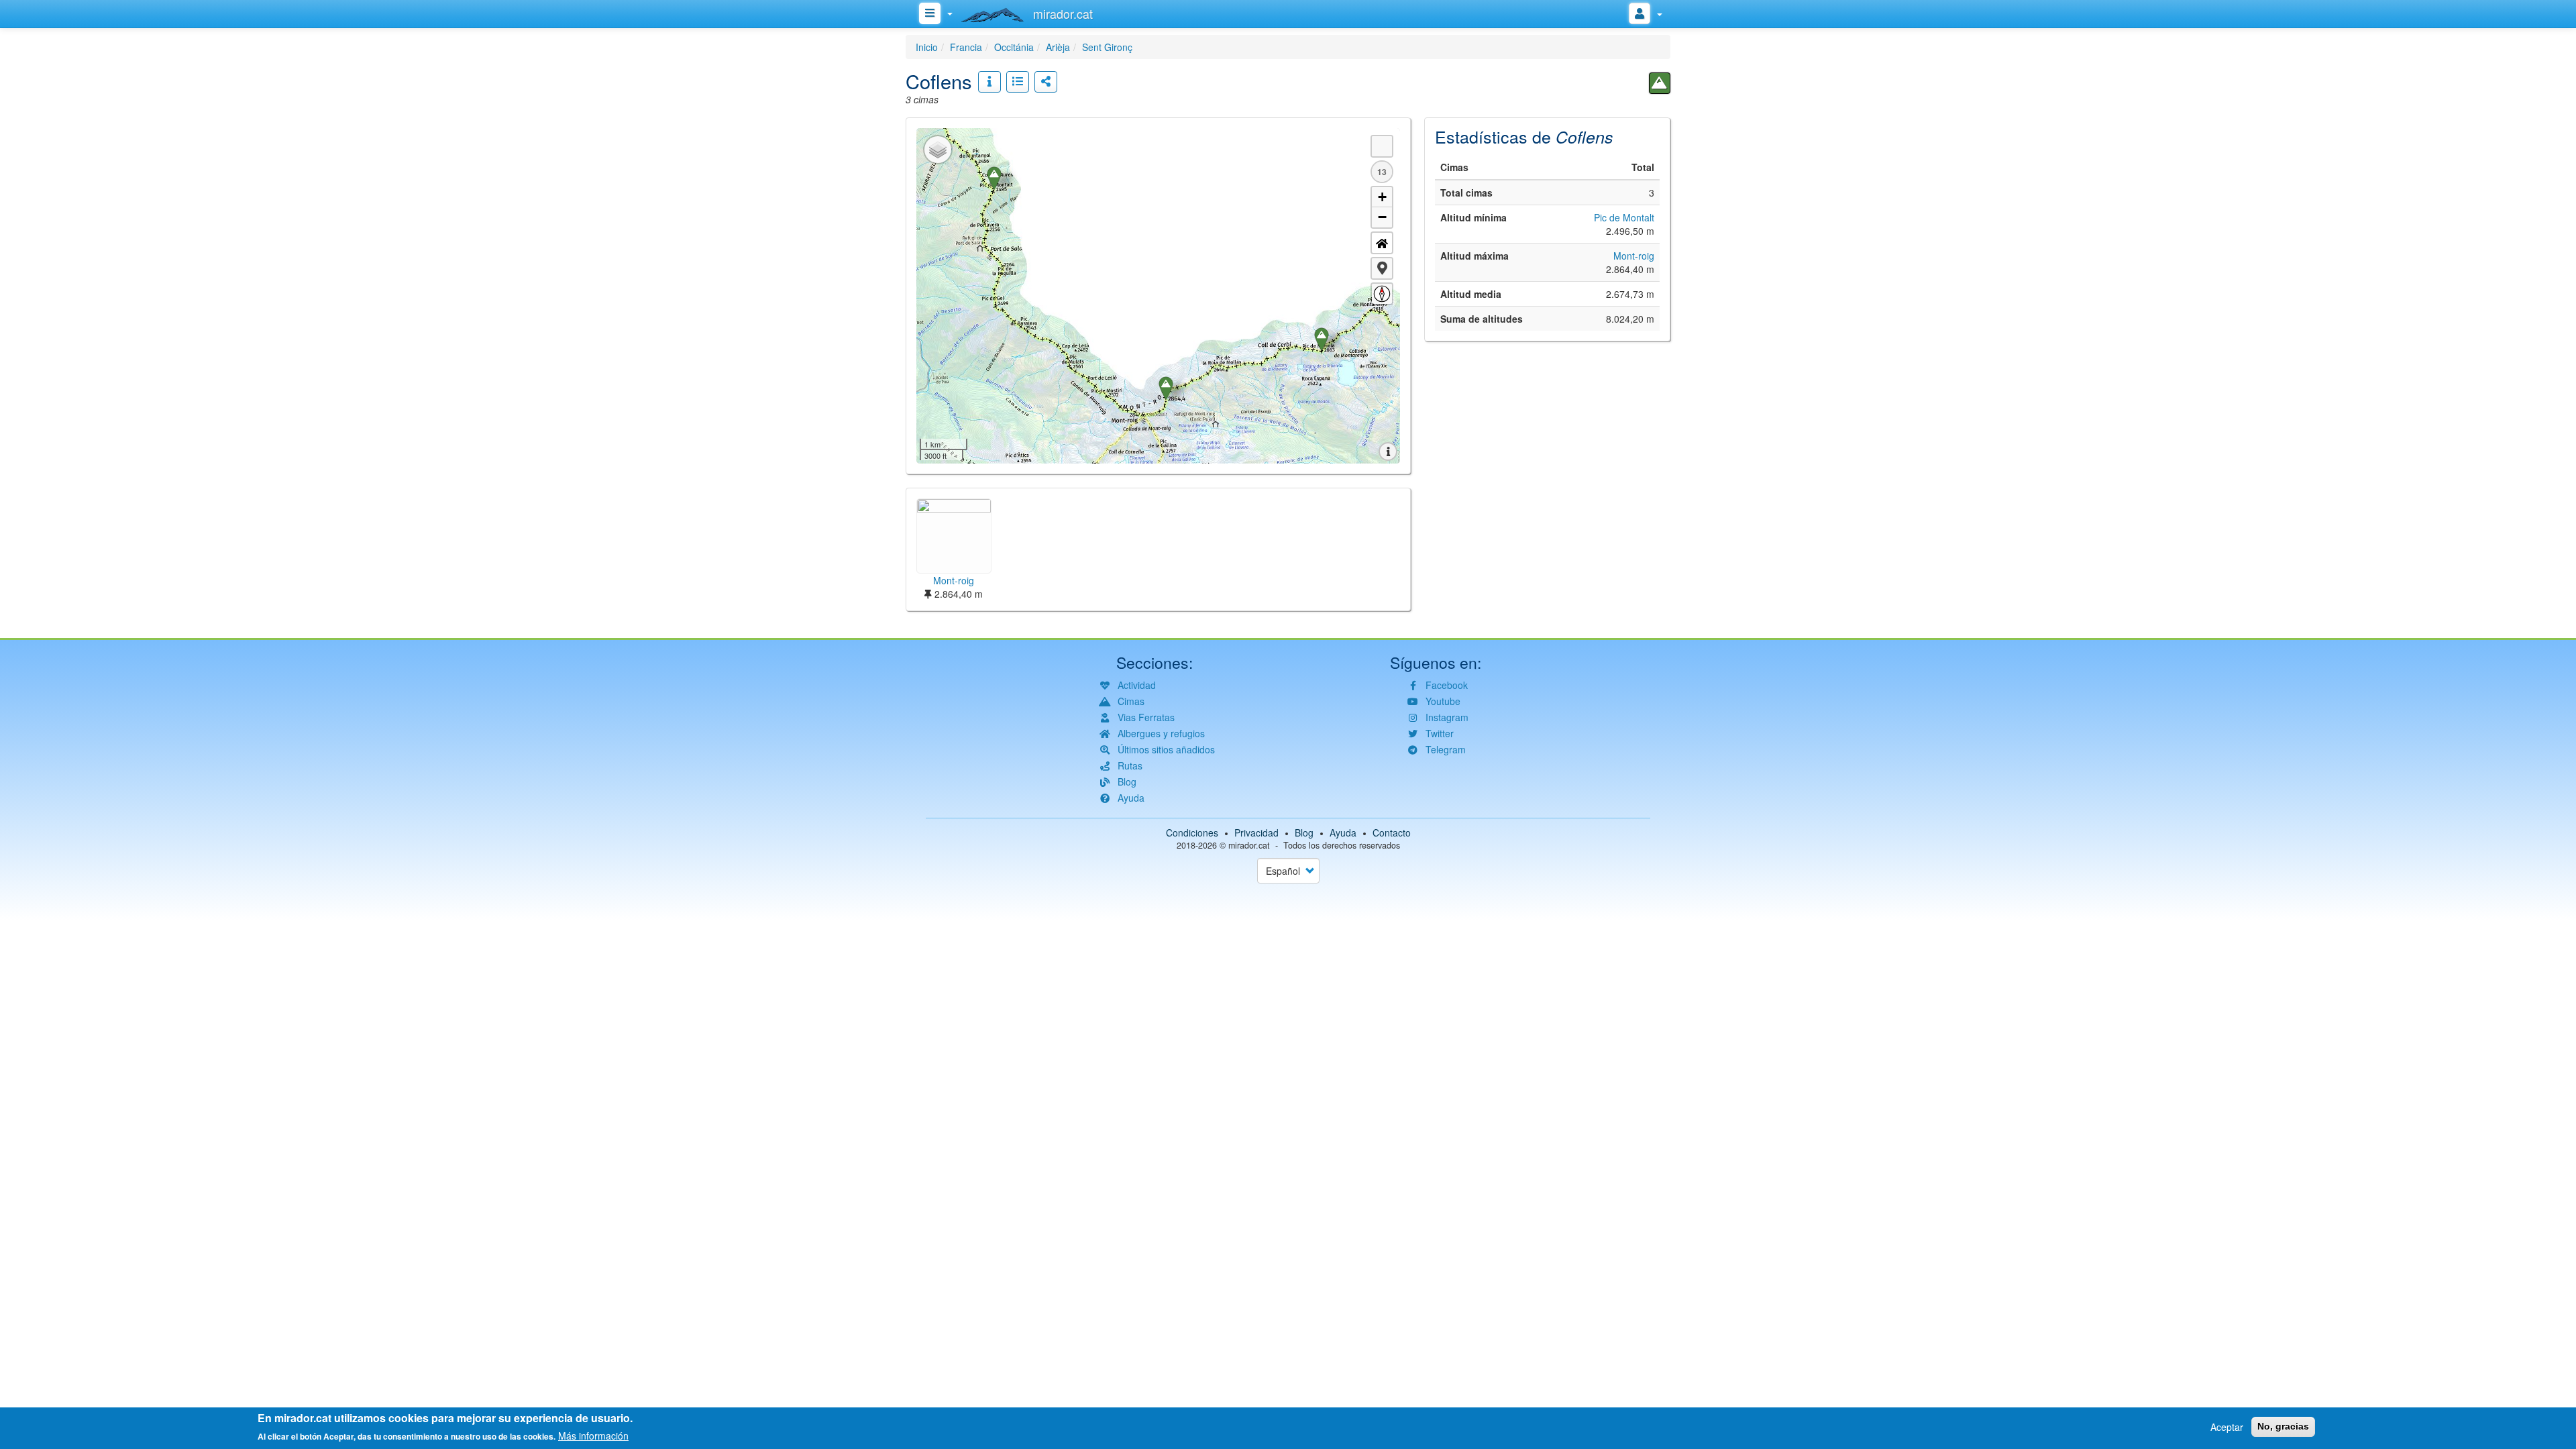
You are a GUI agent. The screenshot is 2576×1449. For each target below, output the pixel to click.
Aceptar (2227, 1427)
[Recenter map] (1382, 243)
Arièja (1058, 47)
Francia (966, 47)
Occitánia (1014, 47)
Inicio (927, 47)
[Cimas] (1660, 83)
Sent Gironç (1107, 47)
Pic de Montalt (1624, 217)
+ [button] (1382, 197)
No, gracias (2283, 1426)
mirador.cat (1249, 845)
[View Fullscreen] (1382, 146)
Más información (593, 1436)
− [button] (1382, 217)
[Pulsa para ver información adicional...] (989, 82)
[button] (1382, 268)
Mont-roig (1634, 256)
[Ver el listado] (1018, 82)
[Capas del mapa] (938, 150)
